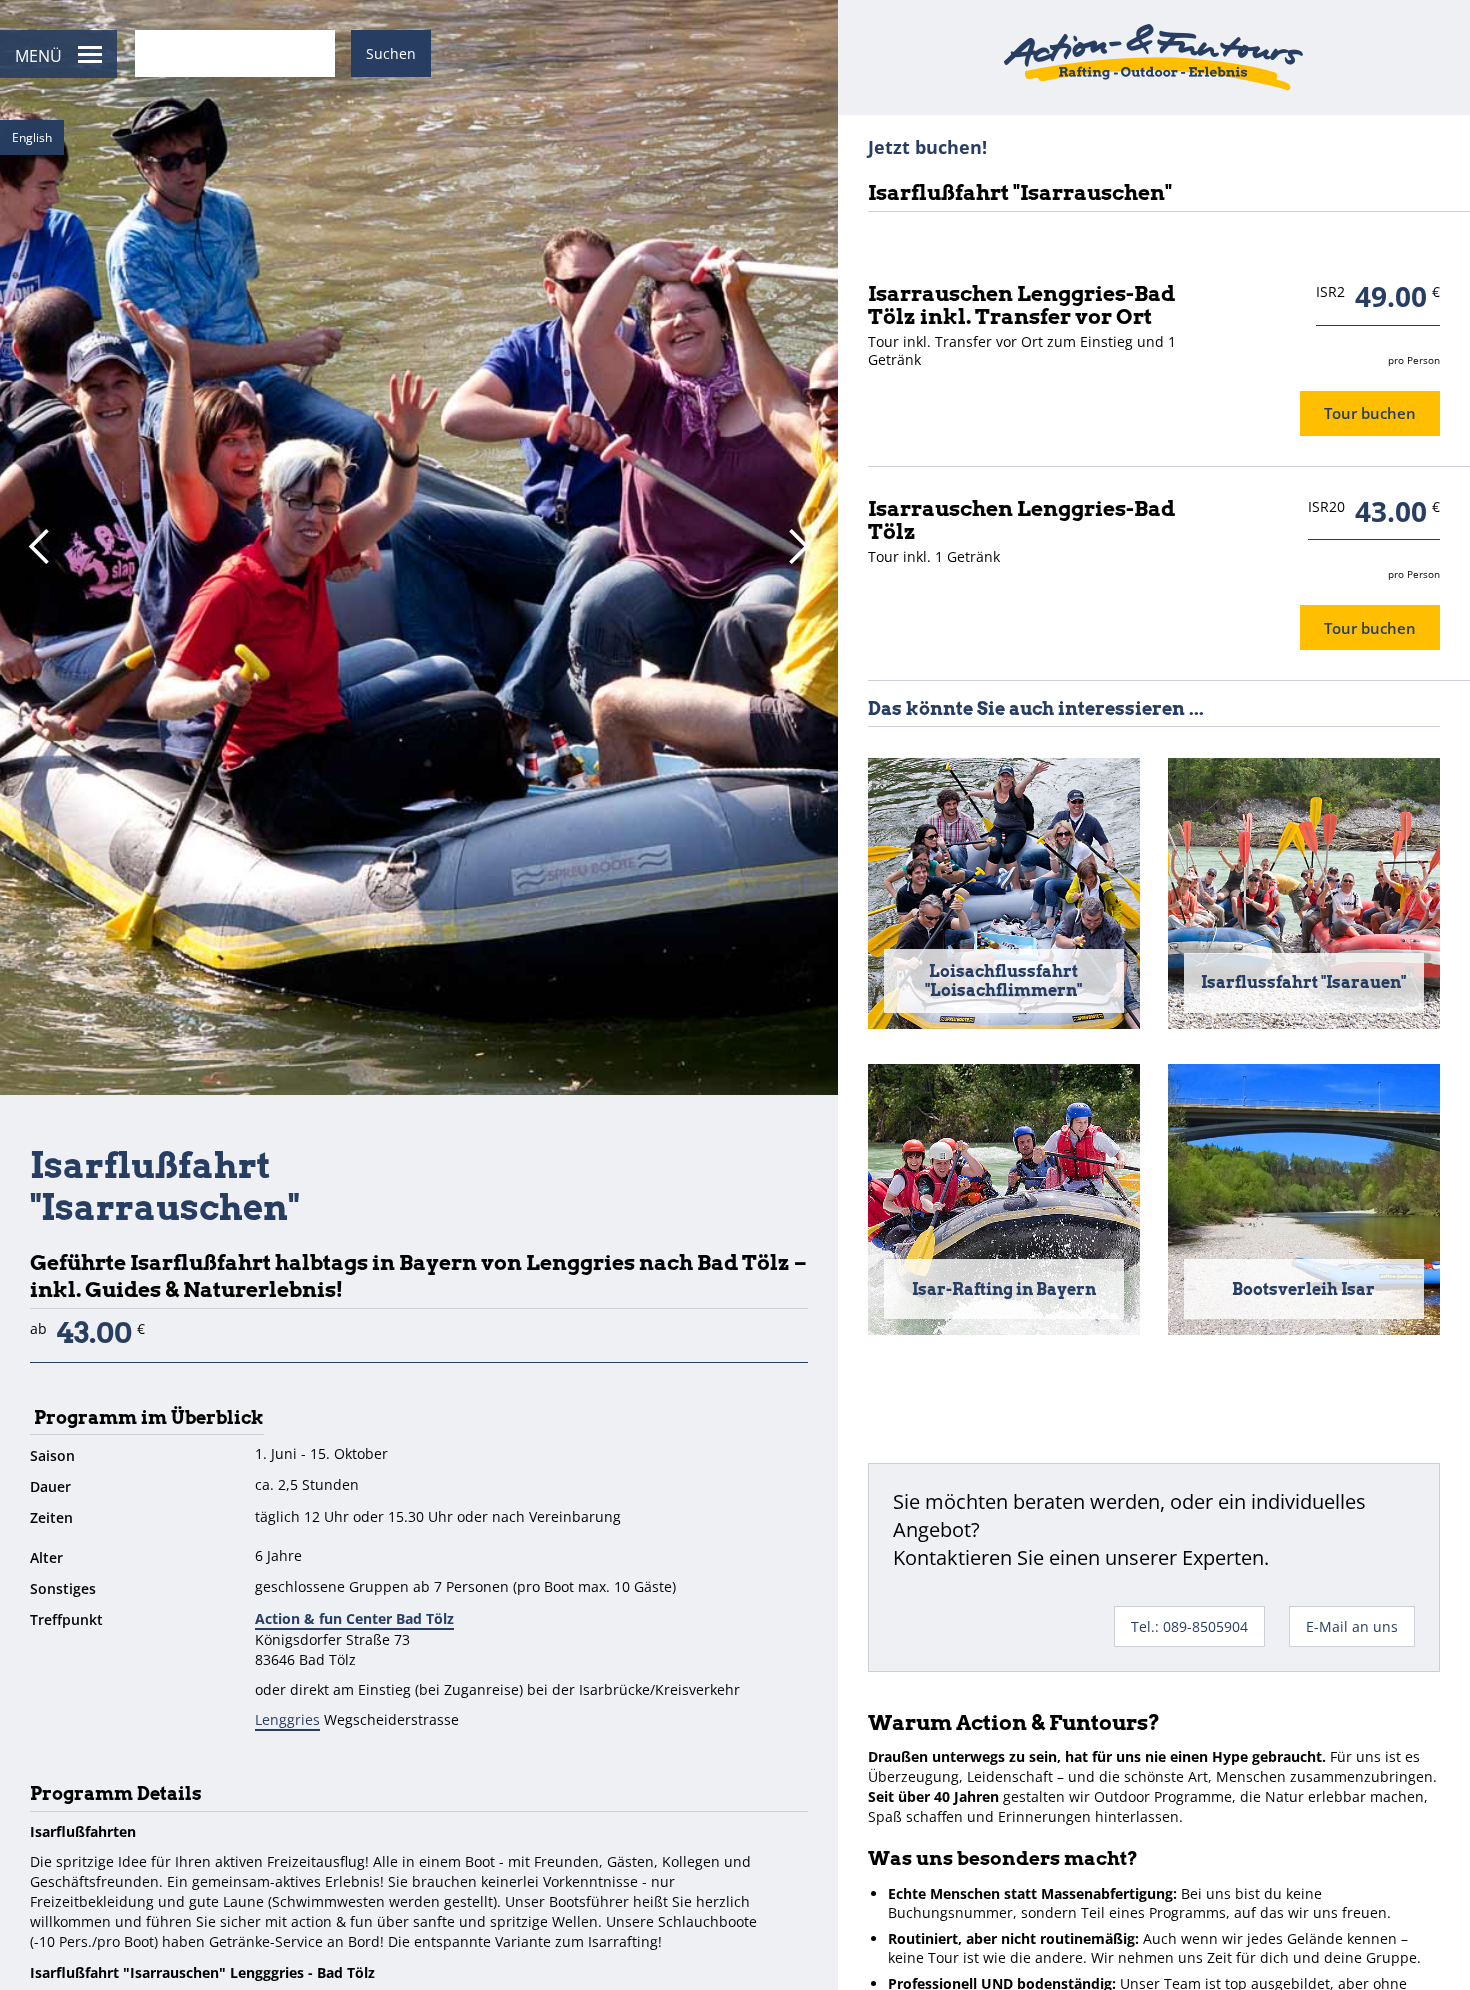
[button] (40, 547)
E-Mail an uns (1352, 1626)
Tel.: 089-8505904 (1189, 1626)
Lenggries (287, 1719)
